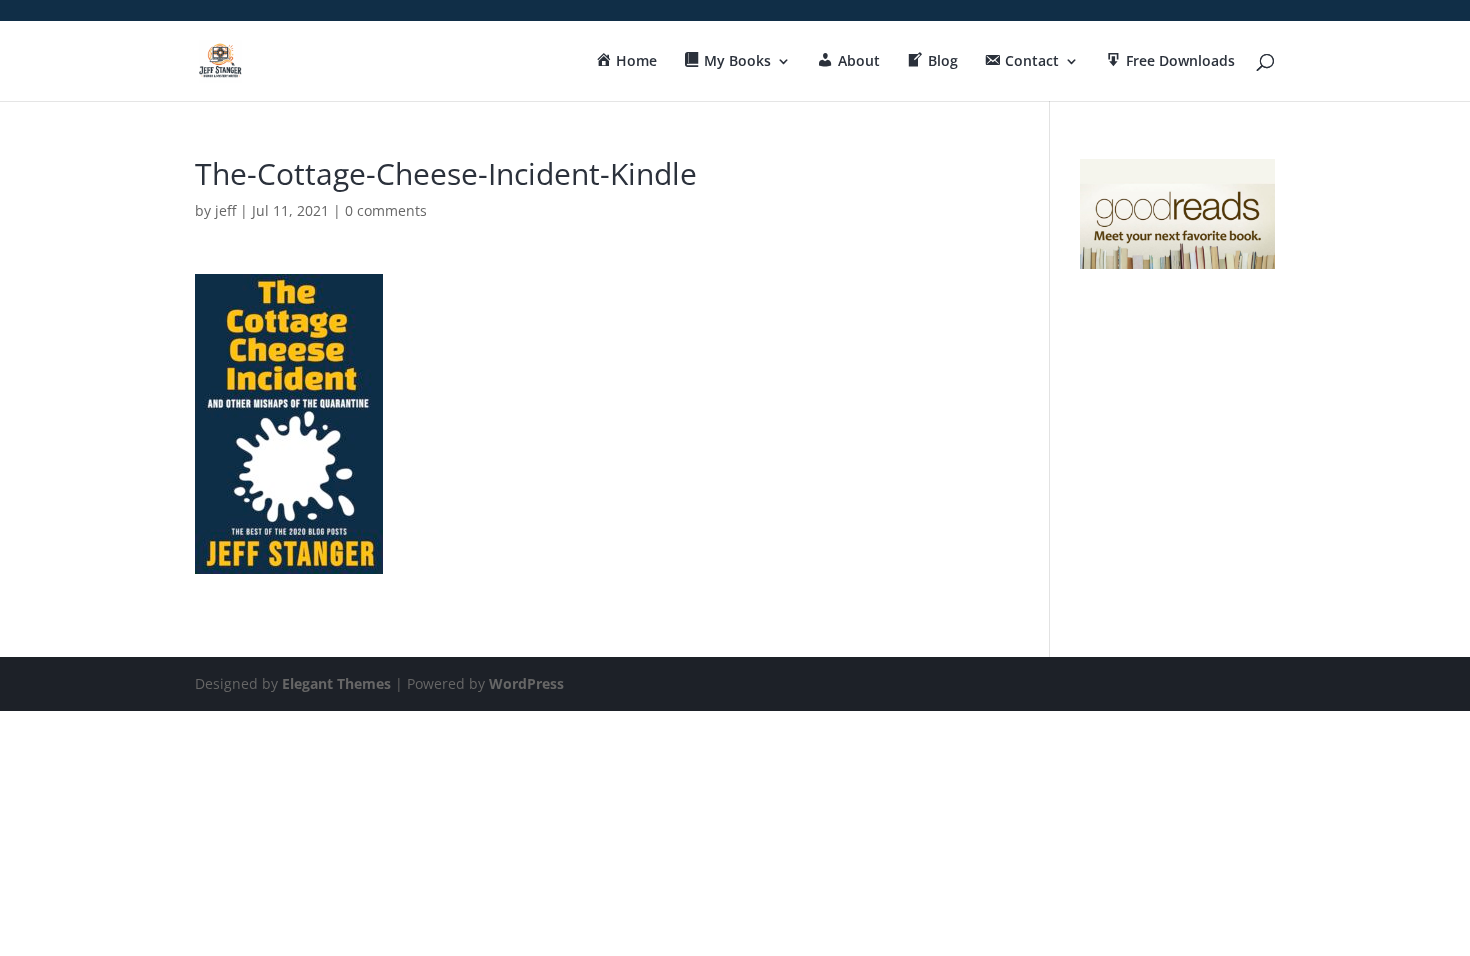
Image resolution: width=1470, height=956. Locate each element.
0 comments (386, 210)
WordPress (526, 683)
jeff (225, 210)
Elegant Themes (336, 683)
